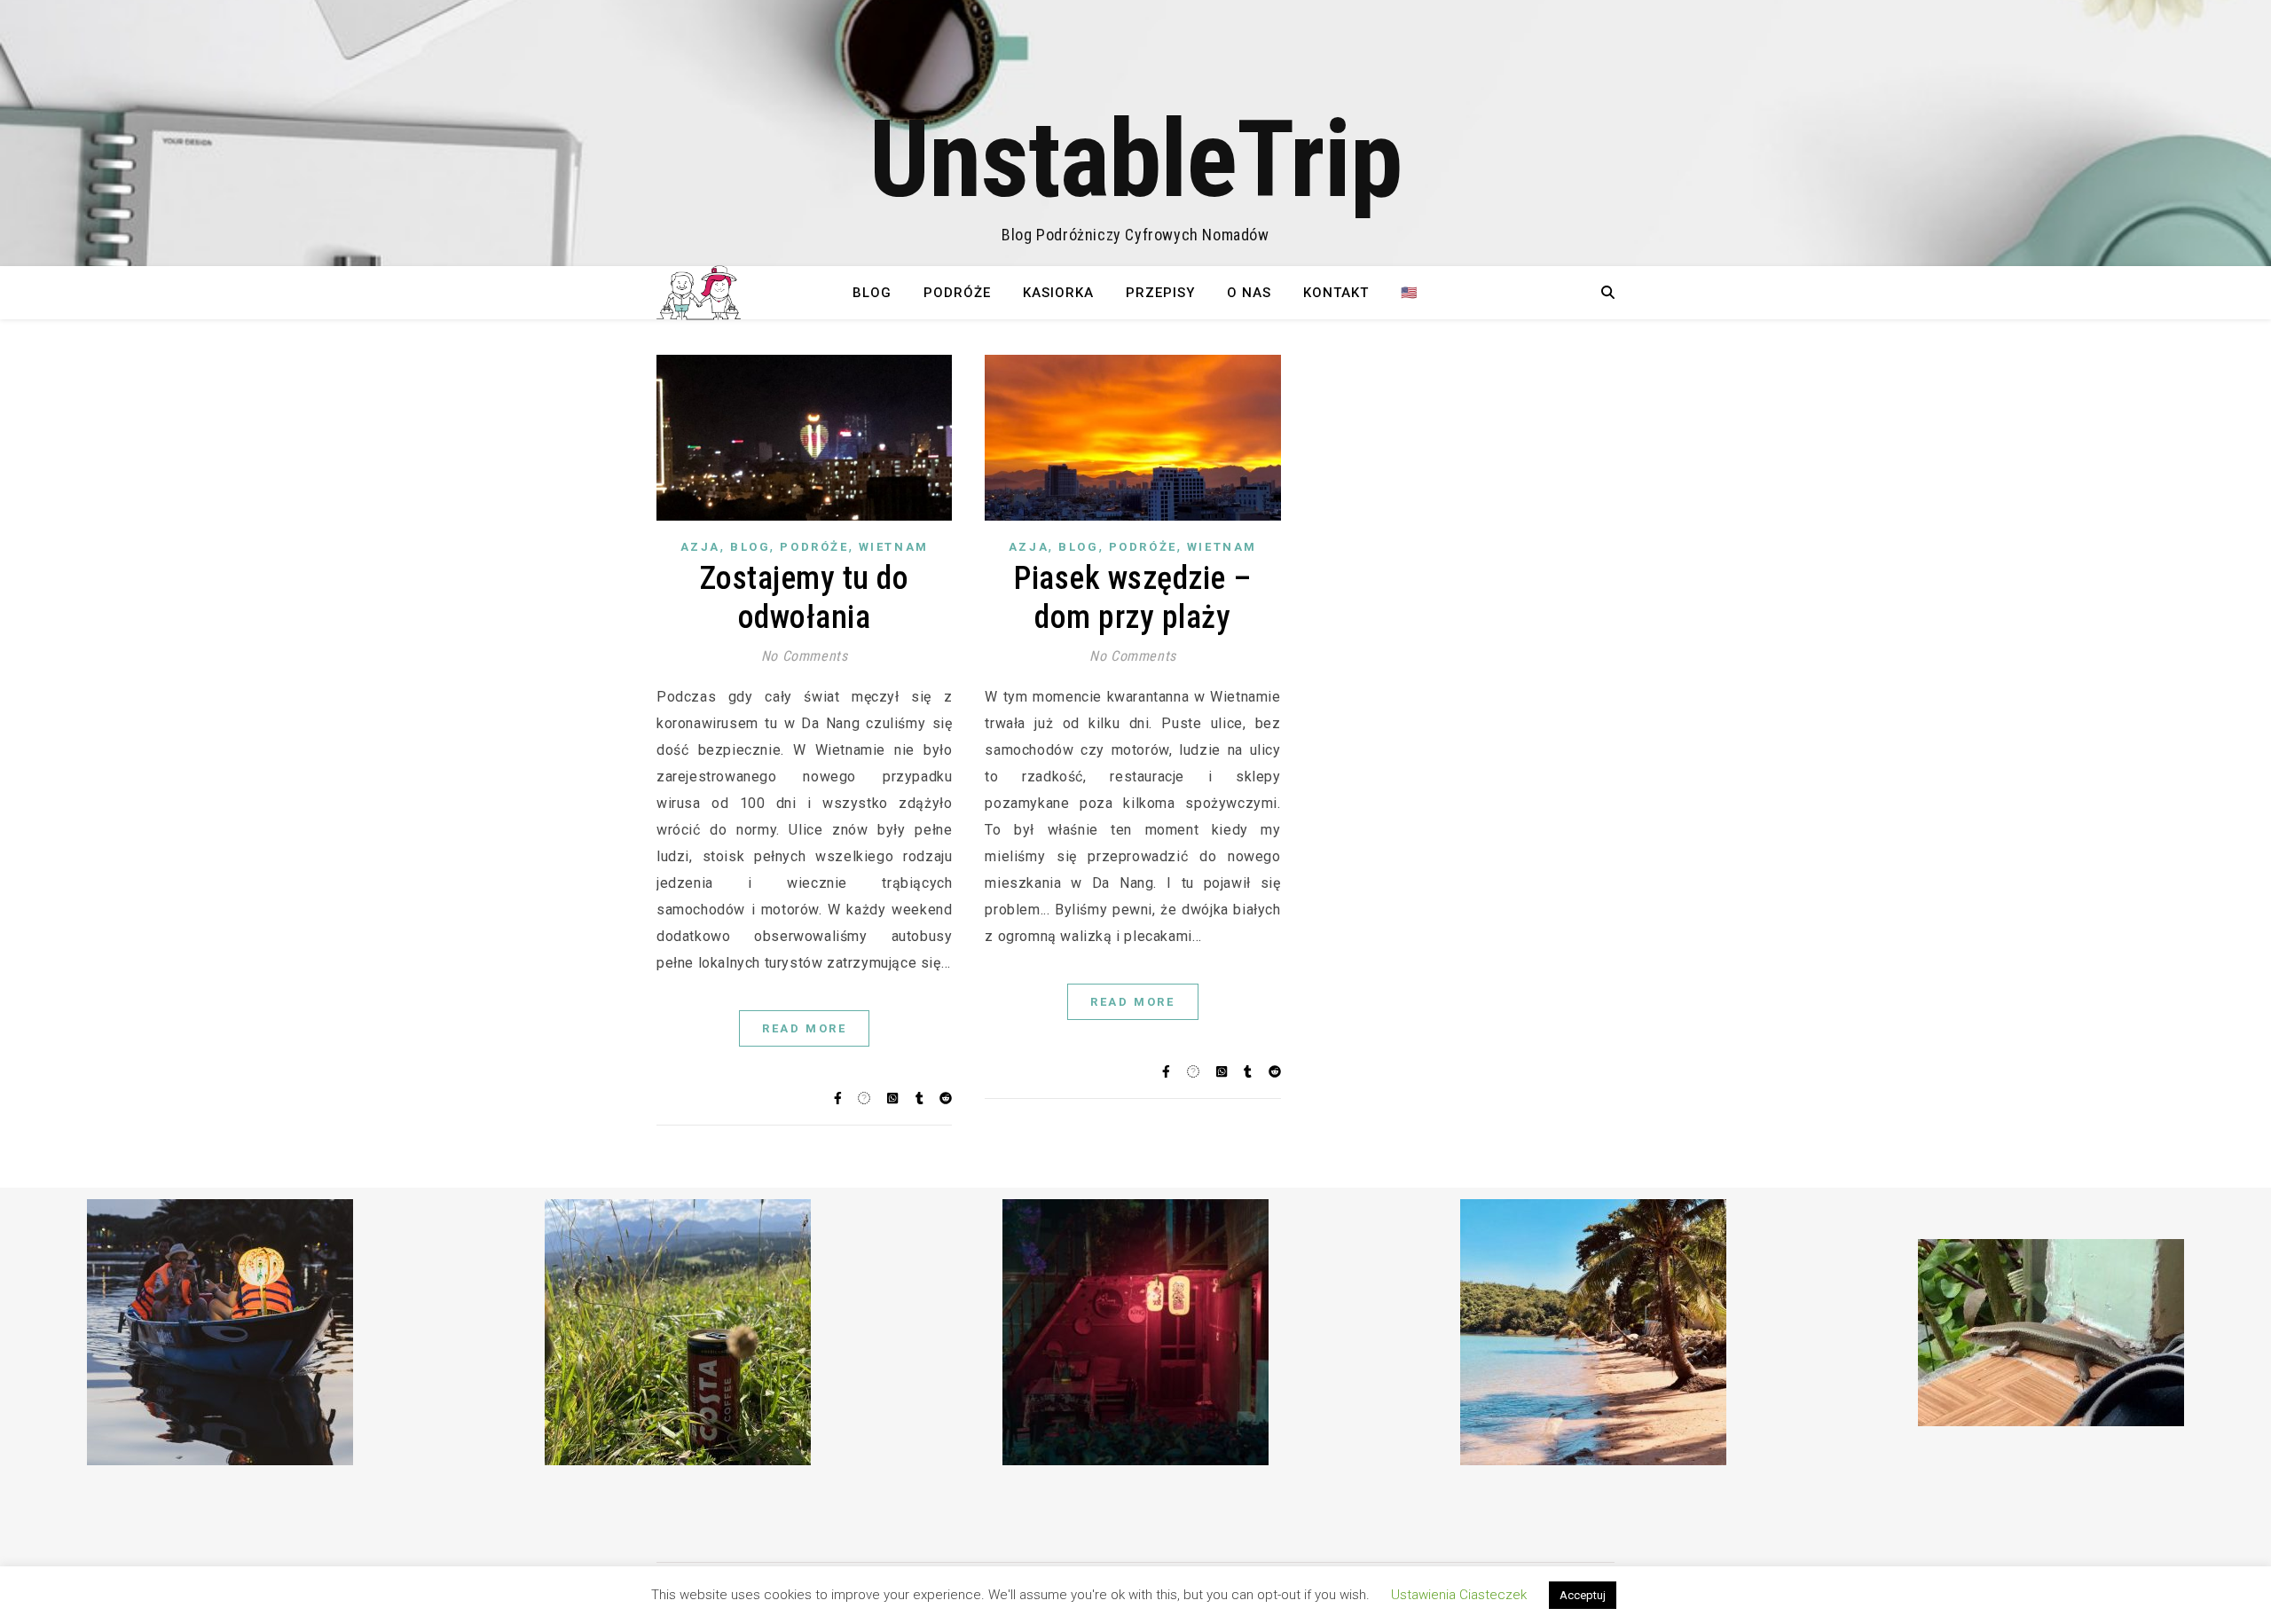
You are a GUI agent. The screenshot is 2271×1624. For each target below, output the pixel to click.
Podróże (957, 293)
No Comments (805, 656)
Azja (700, 547)
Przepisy (1160, 293)
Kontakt (1336, 293)
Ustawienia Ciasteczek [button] (1459, 1595)
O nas (1249, 293)
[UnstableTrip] (1135, 133)
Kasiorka (1058, 293)
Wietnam (894, 547)
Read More (804, 1028)
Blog (872, 293)
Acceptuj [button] (1583, 1595)
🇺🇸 (1410, 293)
